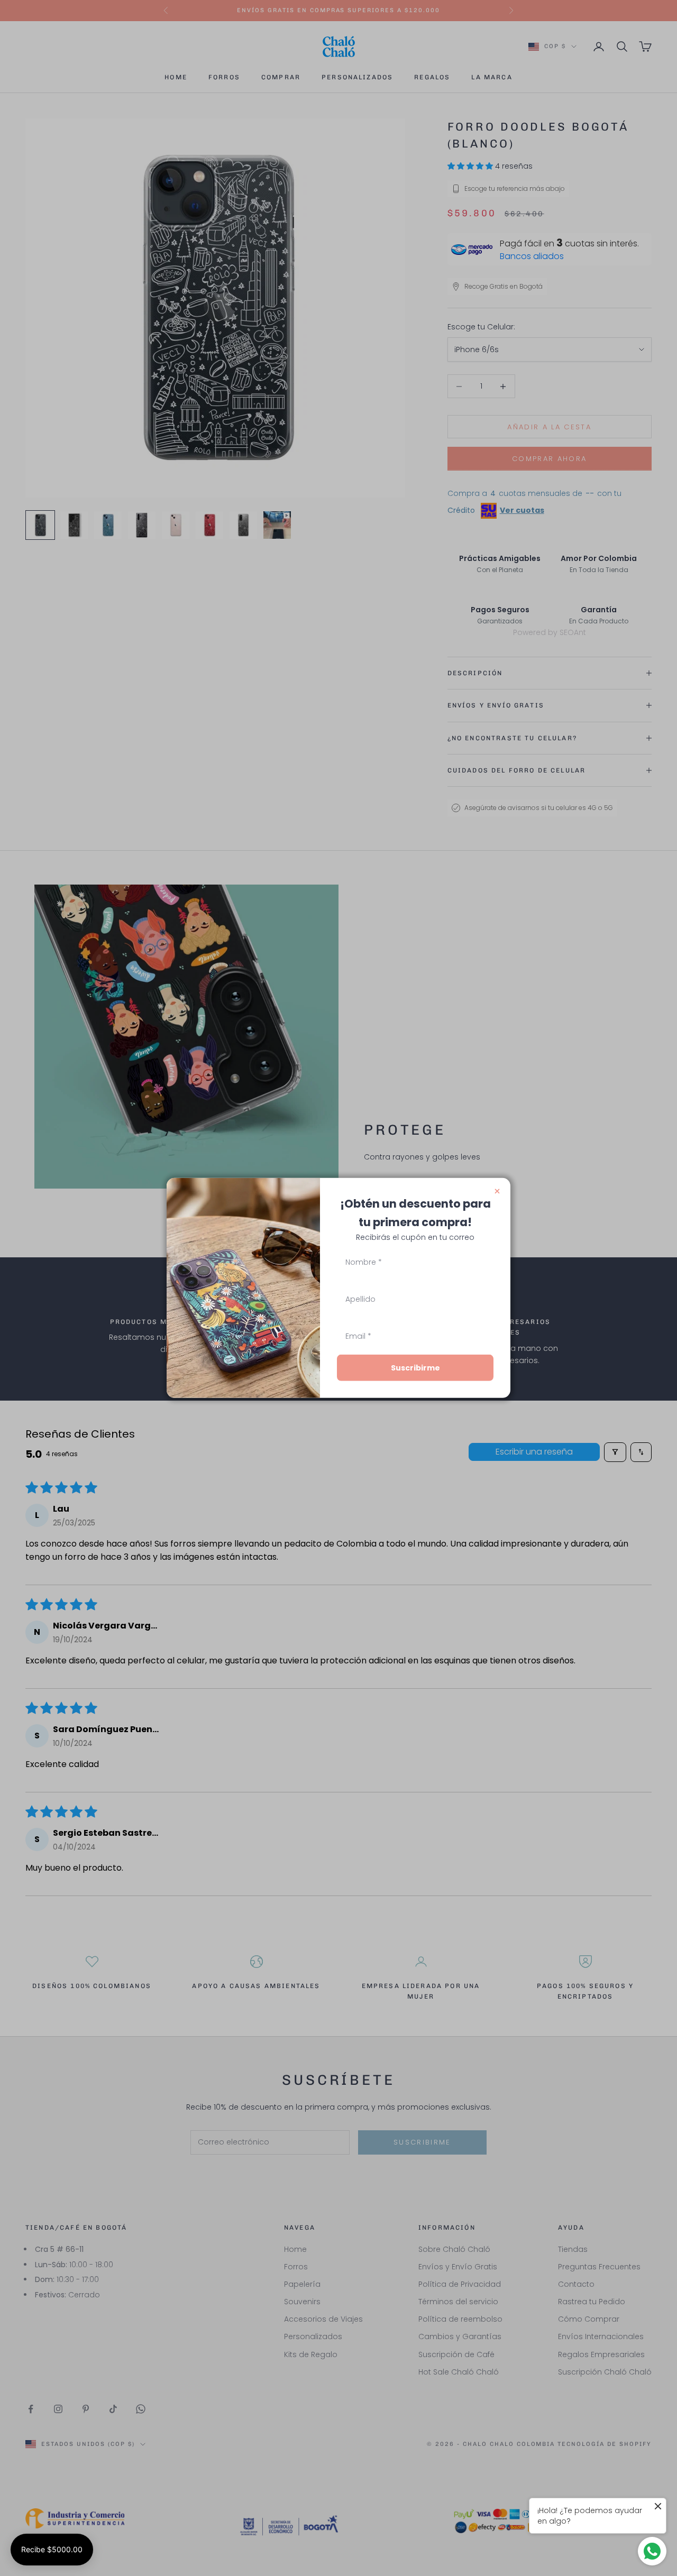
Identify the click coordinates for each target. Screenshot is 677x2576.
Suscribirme (415, 1368)
